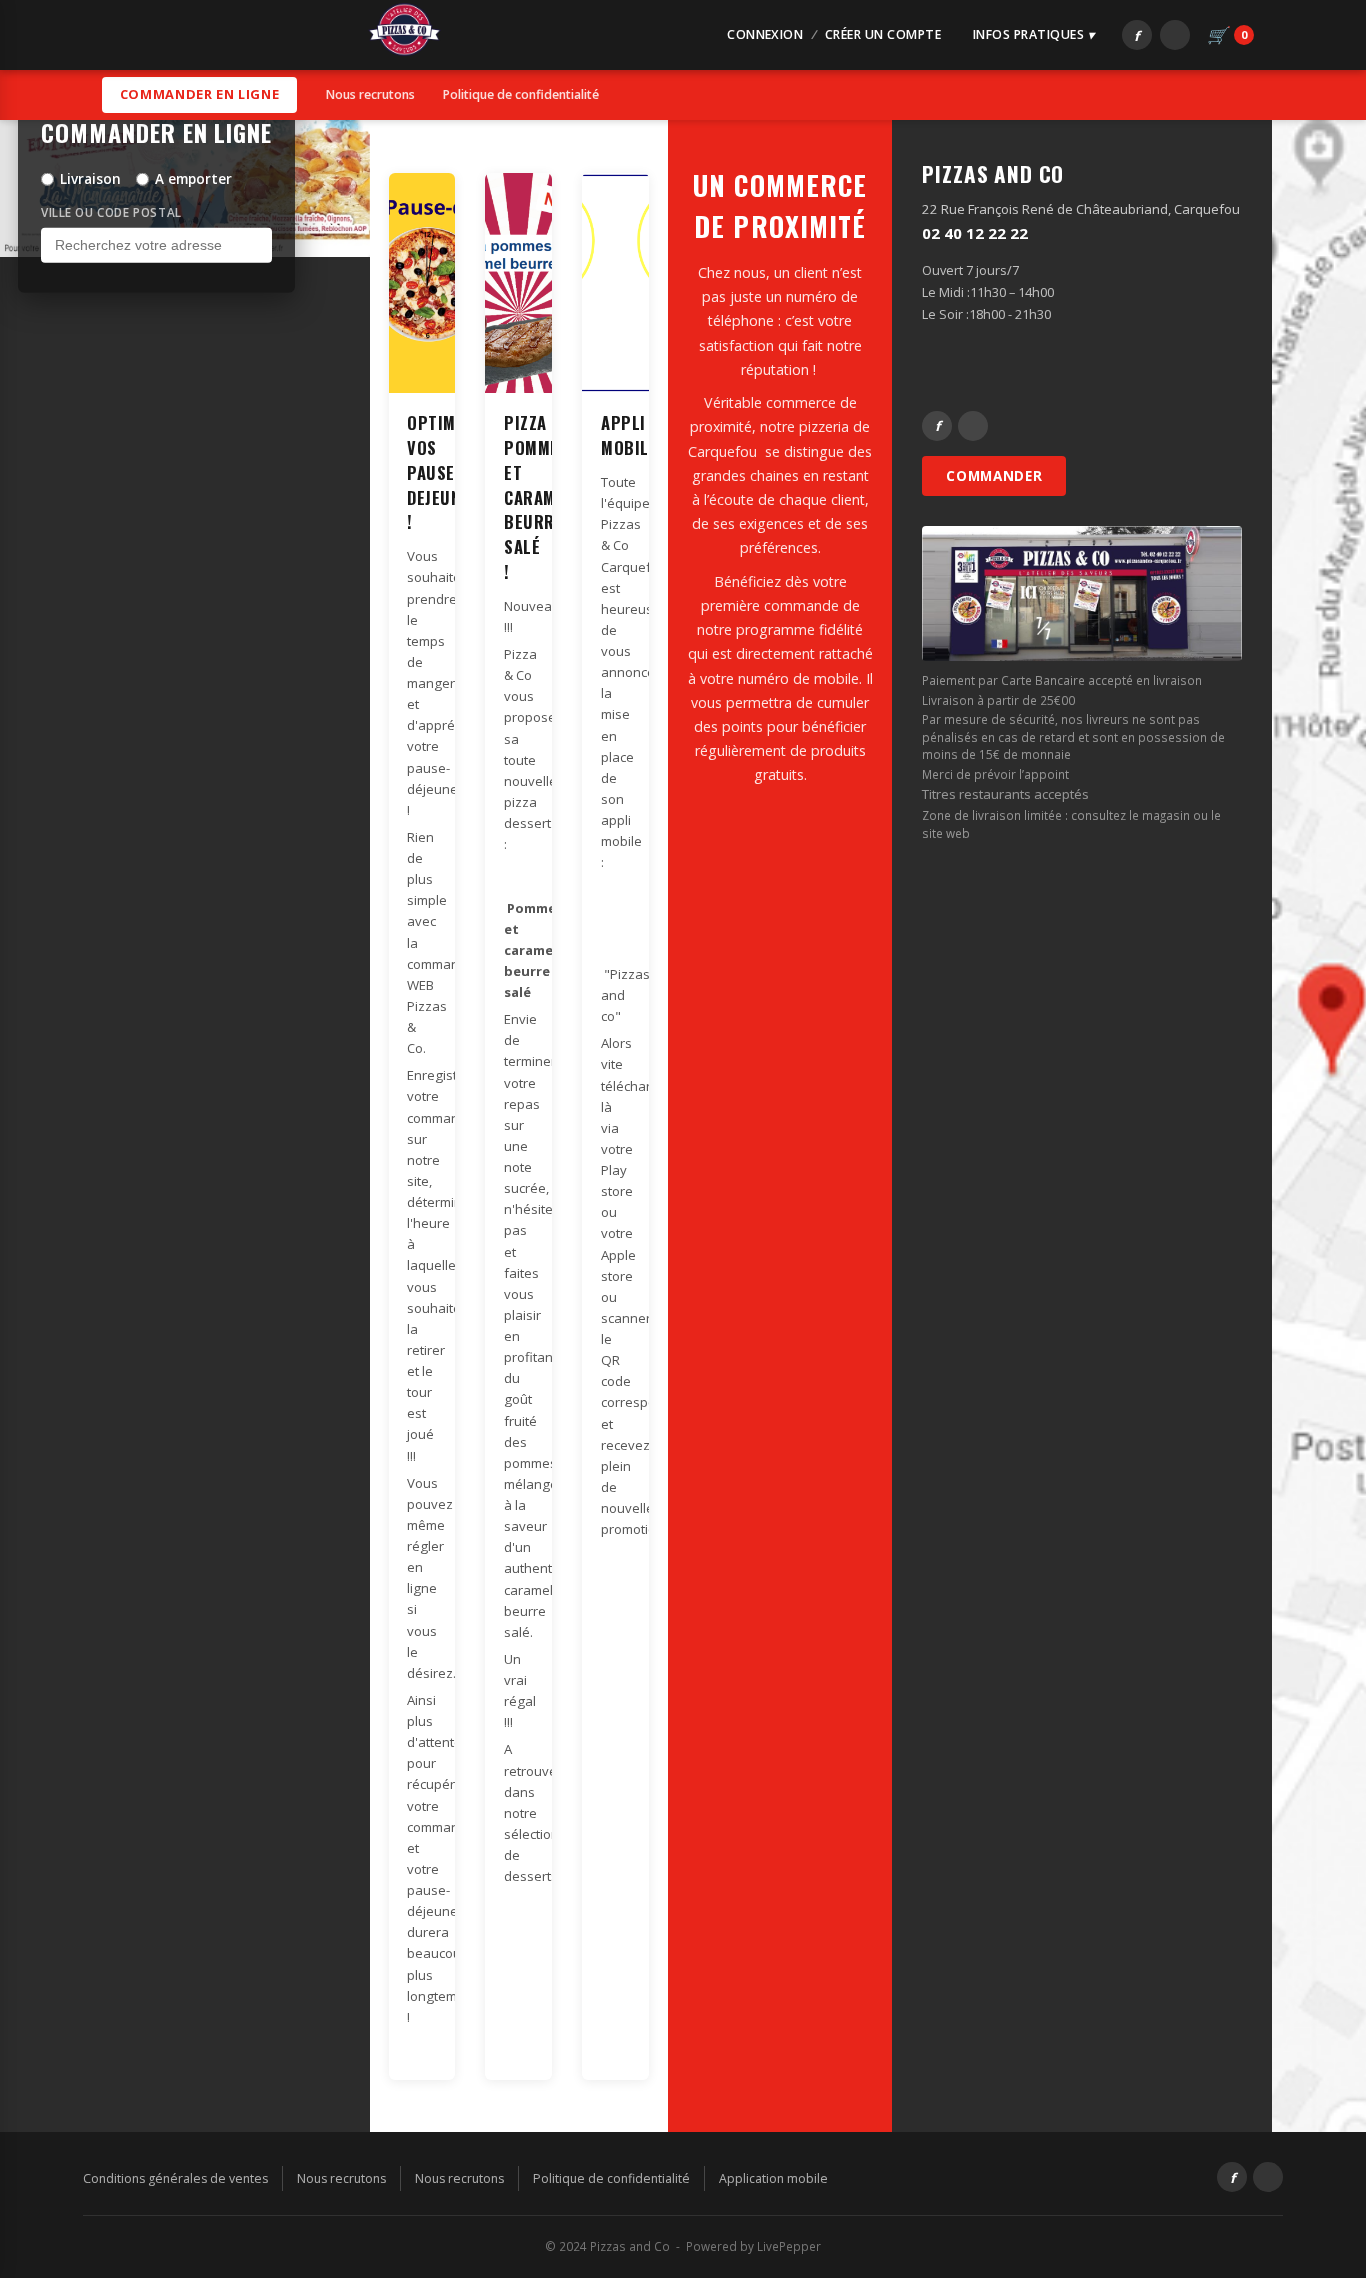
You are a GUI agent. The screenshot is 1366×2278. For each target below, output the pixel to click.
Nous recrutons (370, 94)
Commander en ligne (199, 94)
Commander (994, 476)
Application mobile (773, 2178)
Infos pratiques (1028, 34)
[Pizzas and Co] (404, 35)
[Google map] (1319, 1126)
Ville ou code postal (111, 212)
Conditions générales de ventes (175, 2178)
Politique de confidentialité (521, 94)
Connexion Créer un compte (834, 34)
